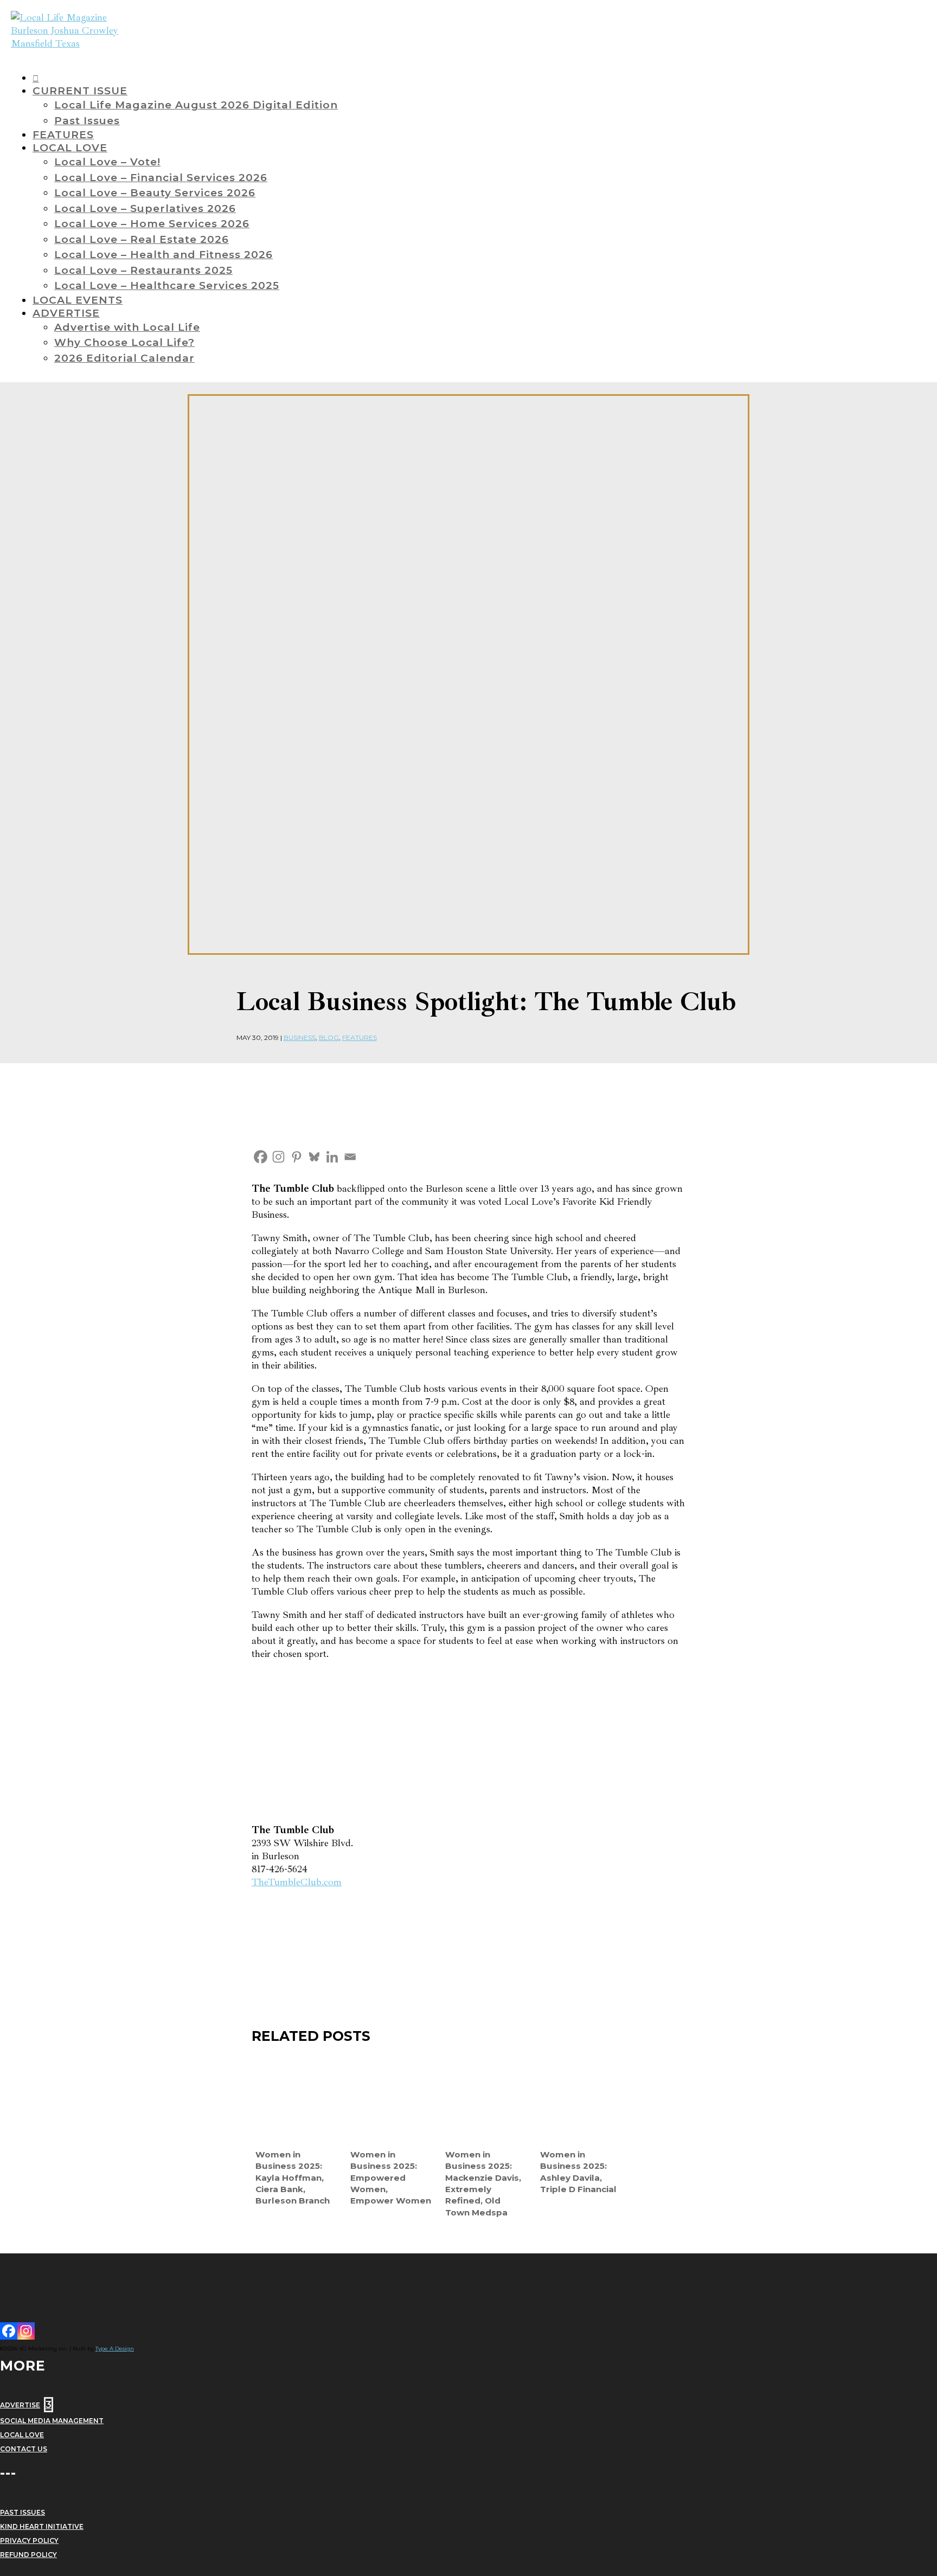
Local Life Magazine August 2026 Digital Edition (196, 105)
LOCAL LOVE (70, 148)
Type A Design (115, 2349)
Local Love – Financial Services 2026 (161, 178)
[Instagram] (278, 1157)
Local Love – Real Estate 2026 (142, 239)
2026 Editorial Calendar (124, 358)
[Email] (350, 1157)
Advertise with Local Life (127, 327)
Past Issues (87, 121)
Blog (329, 1038)
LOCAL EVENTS (78, 300)
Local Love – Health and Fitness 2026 (163, 255)
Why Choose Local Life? (124, 342)
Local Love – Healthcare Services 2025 (167, 285)
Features (360, 1038)
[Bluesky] (314, 1157)
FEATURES (63, 135)
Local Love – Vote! (107, 162)
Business (300, 1038)
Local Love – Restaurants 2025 (143, 270)
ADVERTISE (66, 313)
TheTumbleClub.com (297, 1882)
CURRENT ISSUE (80, 91)
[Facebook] (261, 1157)
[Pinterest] (296, 1157)
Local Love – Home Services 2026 (152, 224)
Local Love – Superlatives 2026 (145, 208)
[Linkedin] (332, 1157)
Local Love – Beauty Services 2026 (155, 193)
